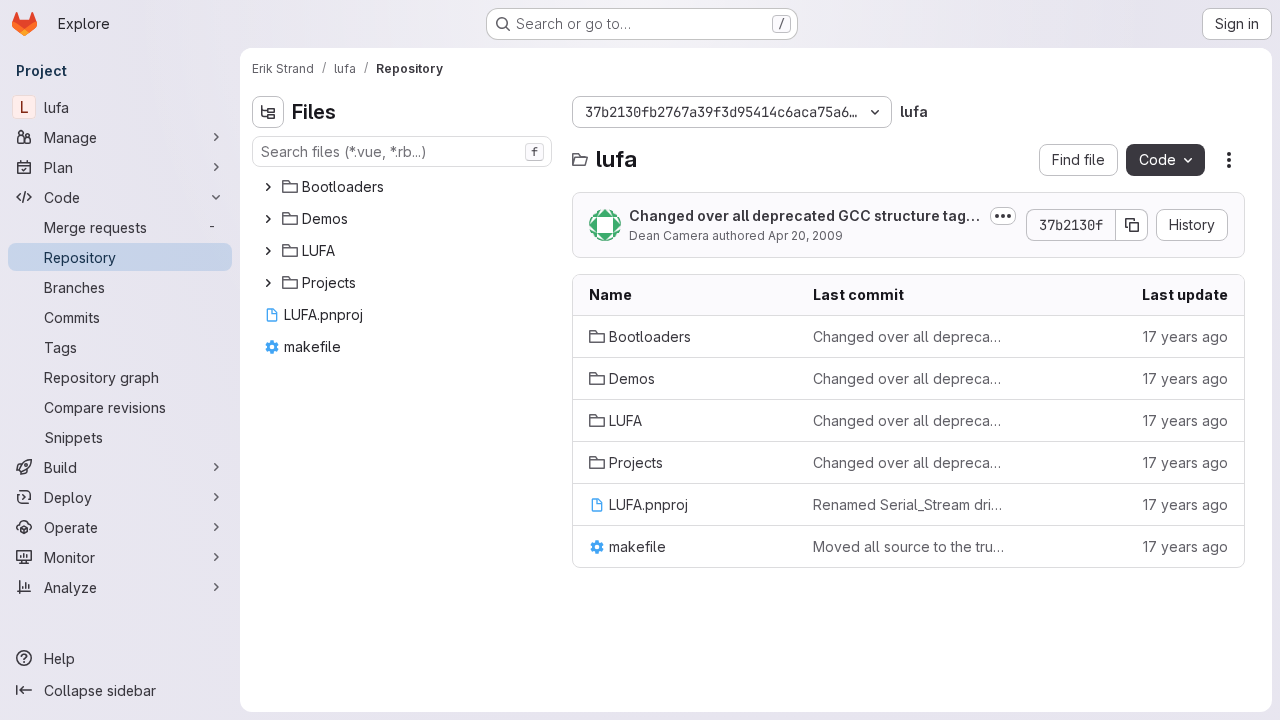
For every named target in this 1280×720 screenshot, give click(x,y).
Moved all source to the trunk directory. (909, 546)
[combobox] (402, 151)
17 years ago (1185, 336)
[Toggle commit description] (1003, 216)
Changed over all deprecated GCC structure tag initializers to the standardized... (805, 216)
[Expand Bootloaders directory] (268, 187)
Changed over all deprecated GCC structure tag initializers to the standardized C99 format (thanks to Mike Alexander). (909, 336)
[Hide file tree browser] (268, 112)
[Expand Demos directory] (268, 219)
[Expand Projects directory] (268, 283)
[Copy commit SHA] (1132, 225)
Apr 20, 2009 (805, 235)
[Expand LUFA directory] (268, 251)
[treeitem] (404, 187)
